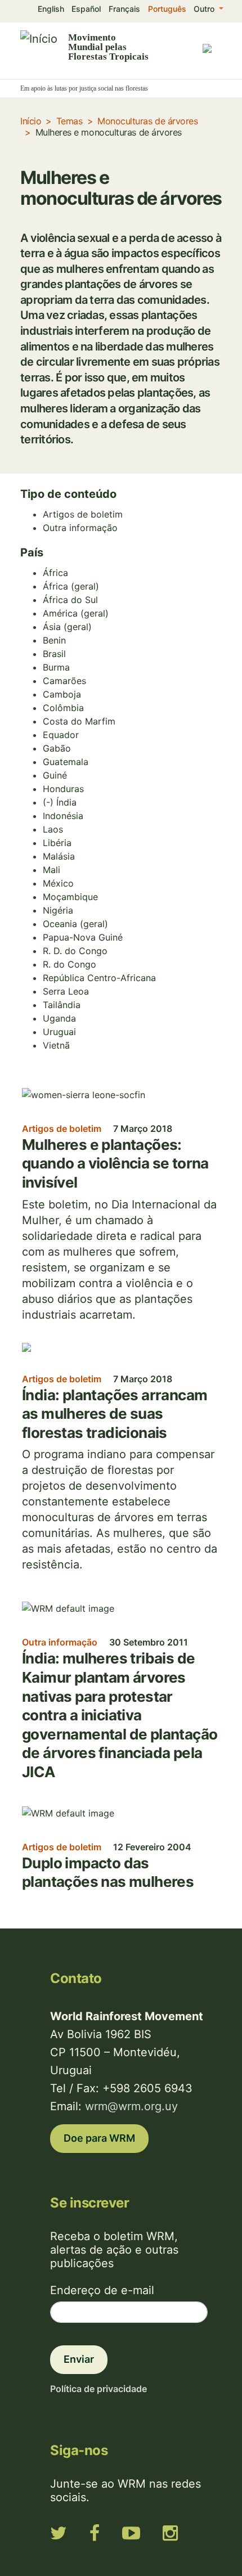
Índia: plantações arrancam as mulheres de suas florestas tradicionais (115, 1414)
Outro (205, 9)
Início (31, 121)
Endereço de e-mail (102, 2290)
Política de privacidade (98, 2389)
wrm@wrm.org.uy (131, 2106)
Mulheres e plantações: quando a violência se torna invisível (115, 1163)
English (51, 9)
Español (86, 9)
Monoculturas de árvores (147, 121)
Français (124, 9)
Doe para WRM (99, 2138)
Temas (70, 121)
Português (167, 9)
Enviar (79, 2359)
